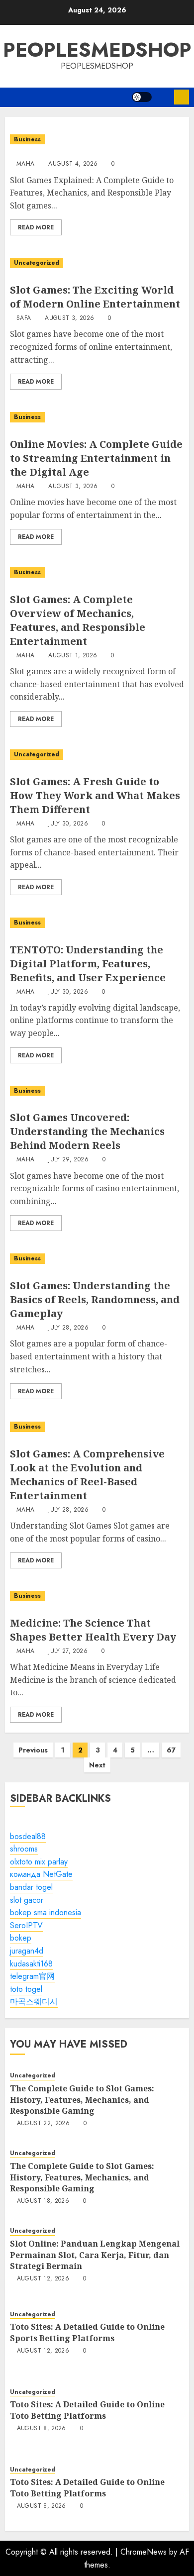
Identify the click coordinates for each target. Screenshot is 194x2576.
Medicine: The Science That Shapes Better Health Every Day (93, 1630)
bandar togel (31, 1887)
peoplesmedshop (97, 50)
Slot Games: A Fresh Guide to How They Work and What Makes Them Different (95, 795)
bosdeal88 (28, 1836)
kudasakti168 (31, 1964)
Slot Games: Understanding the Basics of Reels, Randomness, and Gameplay (95, 1299)
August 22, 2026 (43, 2124)
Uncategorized (37, 263)
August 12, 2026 (43, 2279)
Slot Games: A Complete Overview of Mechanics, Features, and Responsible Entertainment (78, 620)
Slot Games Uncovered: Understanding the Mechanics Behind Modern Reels (87, 1131)
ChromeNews (144, 2552)
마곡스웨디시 (34, 2002)
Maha (25, 164)
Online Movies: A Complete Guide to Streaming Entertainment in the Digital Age (96, 458)
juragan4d (27, 1951)
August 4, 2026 (73, 164)
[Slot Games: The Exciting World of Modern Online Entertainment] (97, 263)
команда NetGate (41, 1874)
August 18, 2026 (43, 2201)
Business (27, 139)
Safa (24, 318)
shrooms (24, 1849)
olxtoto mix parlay (39, 1862)
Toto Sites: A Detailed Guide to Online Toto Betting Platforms (87, 2410)
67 (171, 1750)
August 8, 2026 (42, 2429)
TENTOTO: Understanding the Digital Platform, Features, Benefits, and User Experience (88, 964)
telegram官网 (32, 1976)
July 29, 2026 (68, 1160)
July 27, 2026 (68, 1651)
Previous (33, 1750)
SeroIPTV (26, 1925)
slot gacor (27, 1900)
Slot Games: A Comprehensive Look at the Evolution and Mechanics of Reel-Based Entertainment (87, 1475)
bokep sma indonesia (46, 1912)
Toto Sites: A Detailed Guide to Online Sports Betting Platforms (87, 2332)
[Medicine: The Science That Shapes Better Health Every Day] (97, 1596)
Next (97, 1765)
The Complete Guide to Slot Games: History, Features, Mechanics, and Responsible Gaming (82, 2100)
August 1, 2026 (73, 656)
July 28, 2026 (68, 1328)
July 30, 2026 (68, 824)
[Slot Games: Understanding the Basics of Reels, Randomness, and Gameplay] (97, 1259)
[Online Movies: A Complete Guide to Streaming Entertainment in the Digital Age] (97, 417)
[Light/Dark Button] (142, 97)
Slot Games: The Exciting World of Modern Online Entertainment (95, 297)
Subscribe (182, 97)
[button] (163, 97)
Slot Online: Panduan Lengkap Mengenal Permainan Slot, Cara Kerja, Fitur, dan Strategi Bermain (95, 2255)
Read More (36, 227)
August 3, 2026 (69, 318)
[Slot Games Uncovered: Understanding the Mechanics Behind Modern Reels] (97, 1091)
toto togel (26, 1989)
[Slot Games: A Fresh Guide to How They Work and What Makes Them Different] (97, 755)
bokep (21, 1938)
